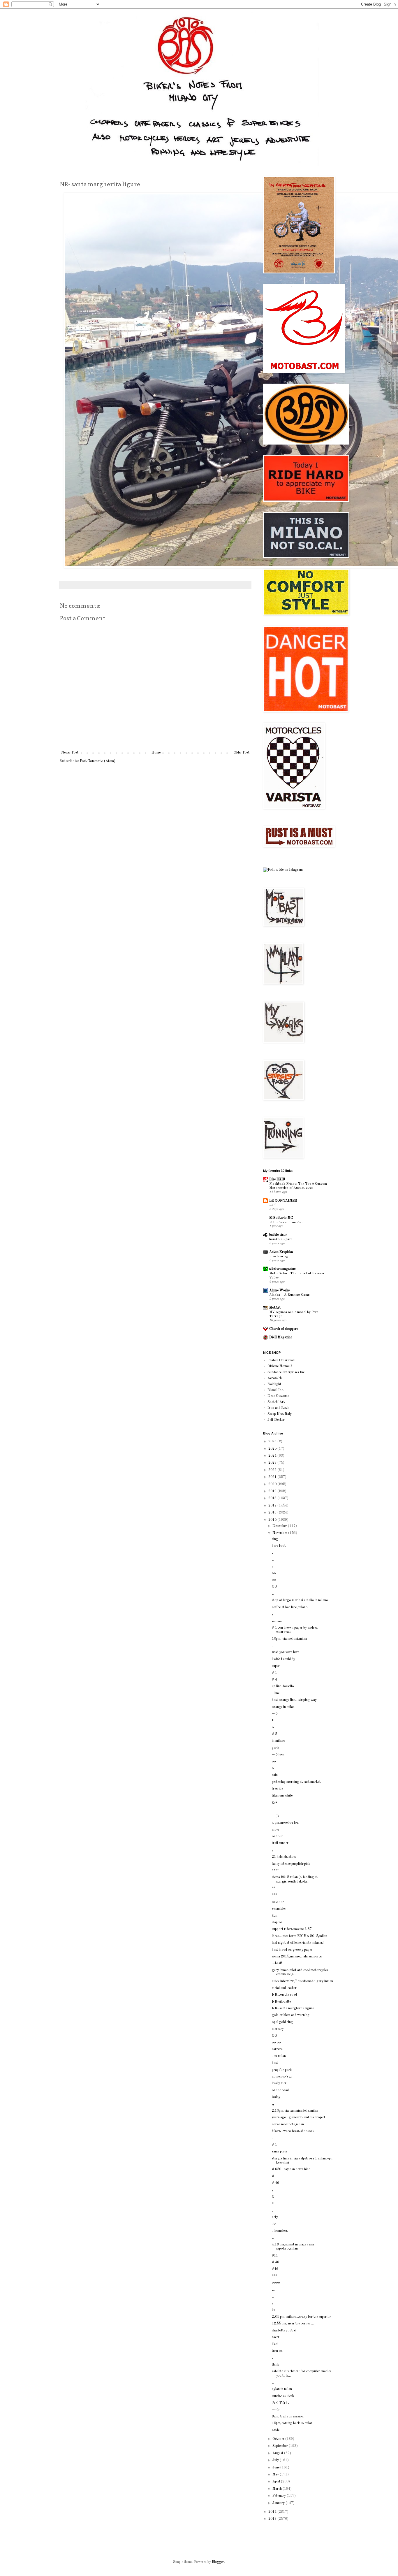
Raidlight (274, 1384)
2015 (273, 1520)
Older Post (242, 753)
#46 (275, 2269)
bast (275, 2063)
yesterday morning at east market (296, 1782)
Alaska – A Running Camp (289, 1295)
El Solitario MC (281, 1218)
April (277, 2482)
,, (273, 1560)
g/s (274, 1802)
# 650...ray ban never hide (291, 2169)
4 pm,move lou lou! (286, 1823)
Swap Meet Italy (280, 1414)
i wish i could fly (283, 1659)
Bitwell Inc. (276, 1390)
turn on (277, 2351)
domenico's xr (282, 2077)
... (273, 1646)
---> (275, 1714)
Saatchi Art (276, 1402)
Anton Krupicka (281, 1252)
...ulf (272, 1205)
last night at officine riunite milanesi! (298, 1943)
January (279, 2503)
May (276, 2475)
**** (275, 1871)
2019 (273, 1491)
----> (276, 1816)
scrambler (279, 1909)
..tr (274, 2224)
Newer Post (70, 753)
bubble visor (278, 1235)
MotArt (275, 1308)
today (276, 2097)
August (278, 2453)
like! (275, 2344)
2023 (273, 1463)
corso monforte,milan (288, 2124)
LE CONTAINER (283, 1201)
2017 (273, 1506)
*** (274, 1895)
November (280, 1533)
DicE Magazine (281, 1337)
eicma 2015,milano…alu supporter (297, 1957)
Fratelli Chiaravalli (281, 1360)
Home (156, 753)
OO (274, 1587)
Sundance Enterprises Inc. (286, 1372)
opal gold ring (282, 2022)
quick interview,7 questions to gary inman (302, 1981)
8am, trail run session (288, 2417)
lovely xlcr (279, 2083)
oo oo (276, 2043)
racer (276, 2337)
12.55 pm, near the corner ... (293, 2324)
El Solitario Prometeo (286, 1222)
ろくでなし (281, 2403)
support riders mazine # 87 (292, 1929)
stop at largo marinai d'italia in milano (300, 1600)
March (278, 2489)
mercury (278, 2029)
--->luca (278, 1755)
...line (276, 1693)
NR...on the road (284, 1995)
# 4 (274, 1680)
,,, (274, 2290)
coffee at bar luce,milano (290, 1607)
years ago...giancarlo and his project (298, 2117)
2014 (273, 2512)
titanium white (282, 1796)
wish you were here (286, 1652)
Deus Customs (278, 1396)
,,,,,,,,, (277, 1621)
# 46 (275, 2183)
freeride (277, 1789)
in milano (279, 1741)
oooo (276, 2283)
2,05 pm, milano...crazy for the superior (301, 2317)
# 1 (274, 1673)
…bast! (277, 1963)
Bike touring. (279, 1256)
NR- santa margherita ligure (293, 2008)
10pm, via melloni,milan (289, 1639)
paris (275, 1748)
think (275, 2365)
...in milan (279, 2056)
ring (275, 1539)
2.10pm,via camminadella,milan (295, 2111)
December (280, 1526)
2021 (273, 1477)
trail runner (280, 1843)
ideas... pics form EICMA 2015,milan (300, 1936)
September (281, 2446)
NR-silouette (281, 2002)
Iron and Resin (278, 1408)
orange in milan (283, 1707)
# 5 (274, 1734)
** (274, 1888)
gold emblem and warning (291, 2015)
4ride (276, 2430)
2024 (273, 1456)
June (276, 2468)
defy (275, 2217)
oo (274, 1573)
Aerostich (275, 1378)
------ (275, 1809)
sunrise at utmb (283, 2396)
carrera (277, 2049)
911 (275, 2256)
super (276, 1666)
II (273, 1720)
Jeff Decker (276, 1420)
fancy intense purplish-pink (291, 1864)
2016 (273, 1513)
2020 (273, 1484)
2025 (273, 1449)
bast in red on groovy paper (292, 1950)
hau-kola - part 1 (282, 1239)
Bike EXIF (277, 1179)
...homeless (280, 2231)
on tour (277, 1836)
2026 (273, 1441)
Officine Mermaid (280, 1366)
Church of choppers (284, 1329)
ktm (275, 1916)
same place (280, 2152)
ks (273, 2310)
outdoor (278, 1902)
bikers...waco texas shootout (293, 2131)
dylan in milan (282, 2389)
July (276, 2460)
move (275, 1830)
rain (275, 1775)
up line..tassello (283, 1686)
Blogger (218, 2562)
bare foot (279, 1546)
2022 (273, 1470)
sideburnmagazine (282, 1269)
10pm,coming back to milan (292, 2423)
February (280, 2496)
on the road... (282, 2090)
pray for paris (282, 2070)
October (279, 2439)
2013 (273, 2519)
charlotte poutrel (284, 2331)
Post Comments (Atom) (98, 761)
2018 (273, 1498)
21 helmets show (284, 1857)
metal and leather (284, 1988)
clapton (277, 1922)
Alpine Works (279, 1290)
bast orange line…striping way (294, 1700)
